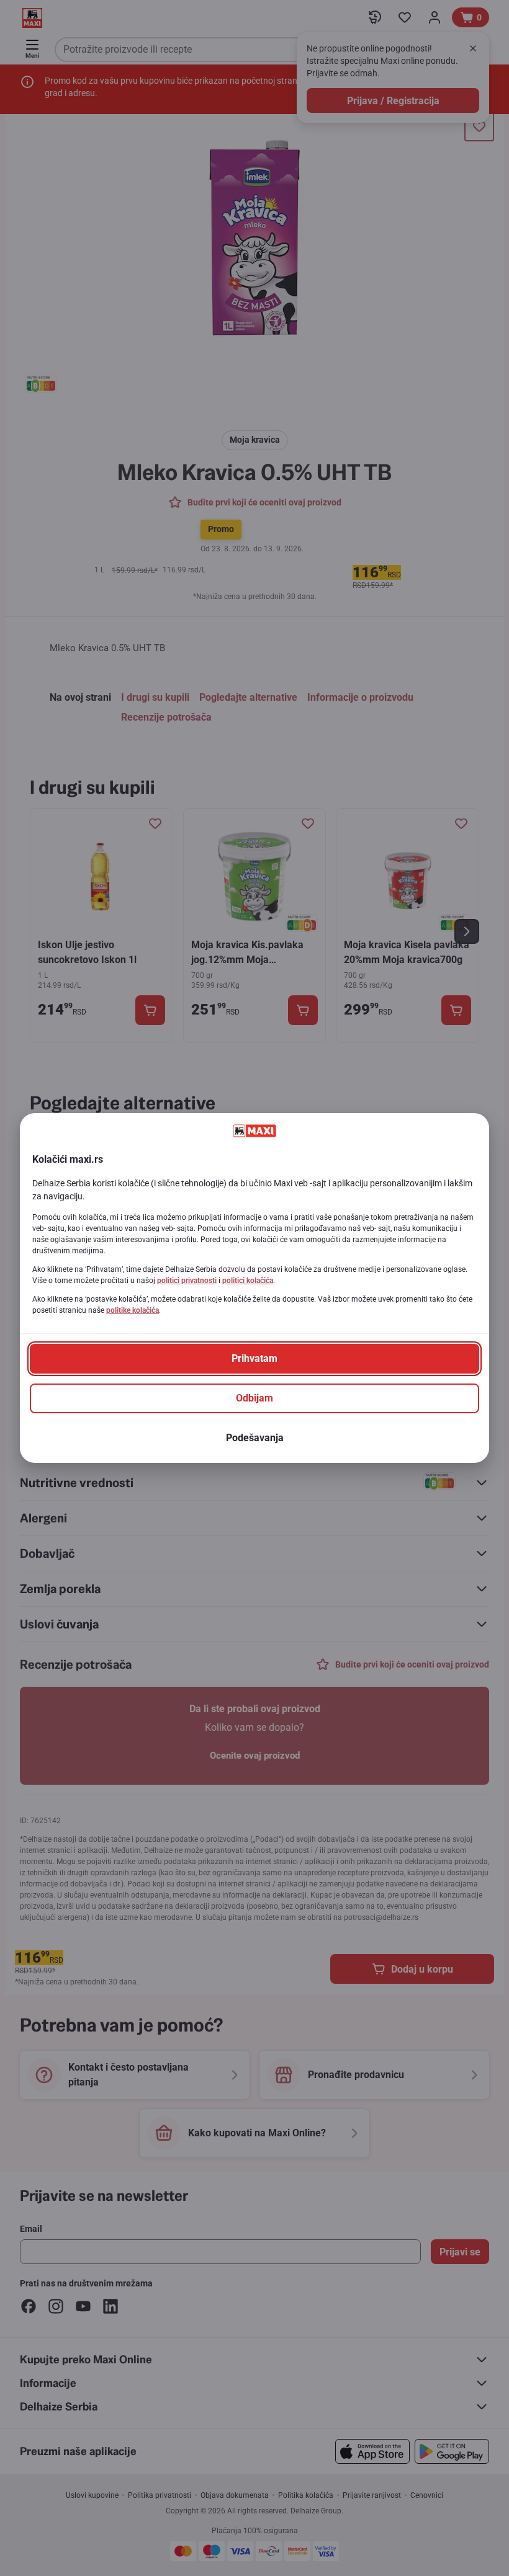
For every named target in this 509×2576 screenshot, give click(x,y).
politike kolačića (133, 1310)
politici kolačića (248, 1281)
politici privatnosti (187, 1281)
